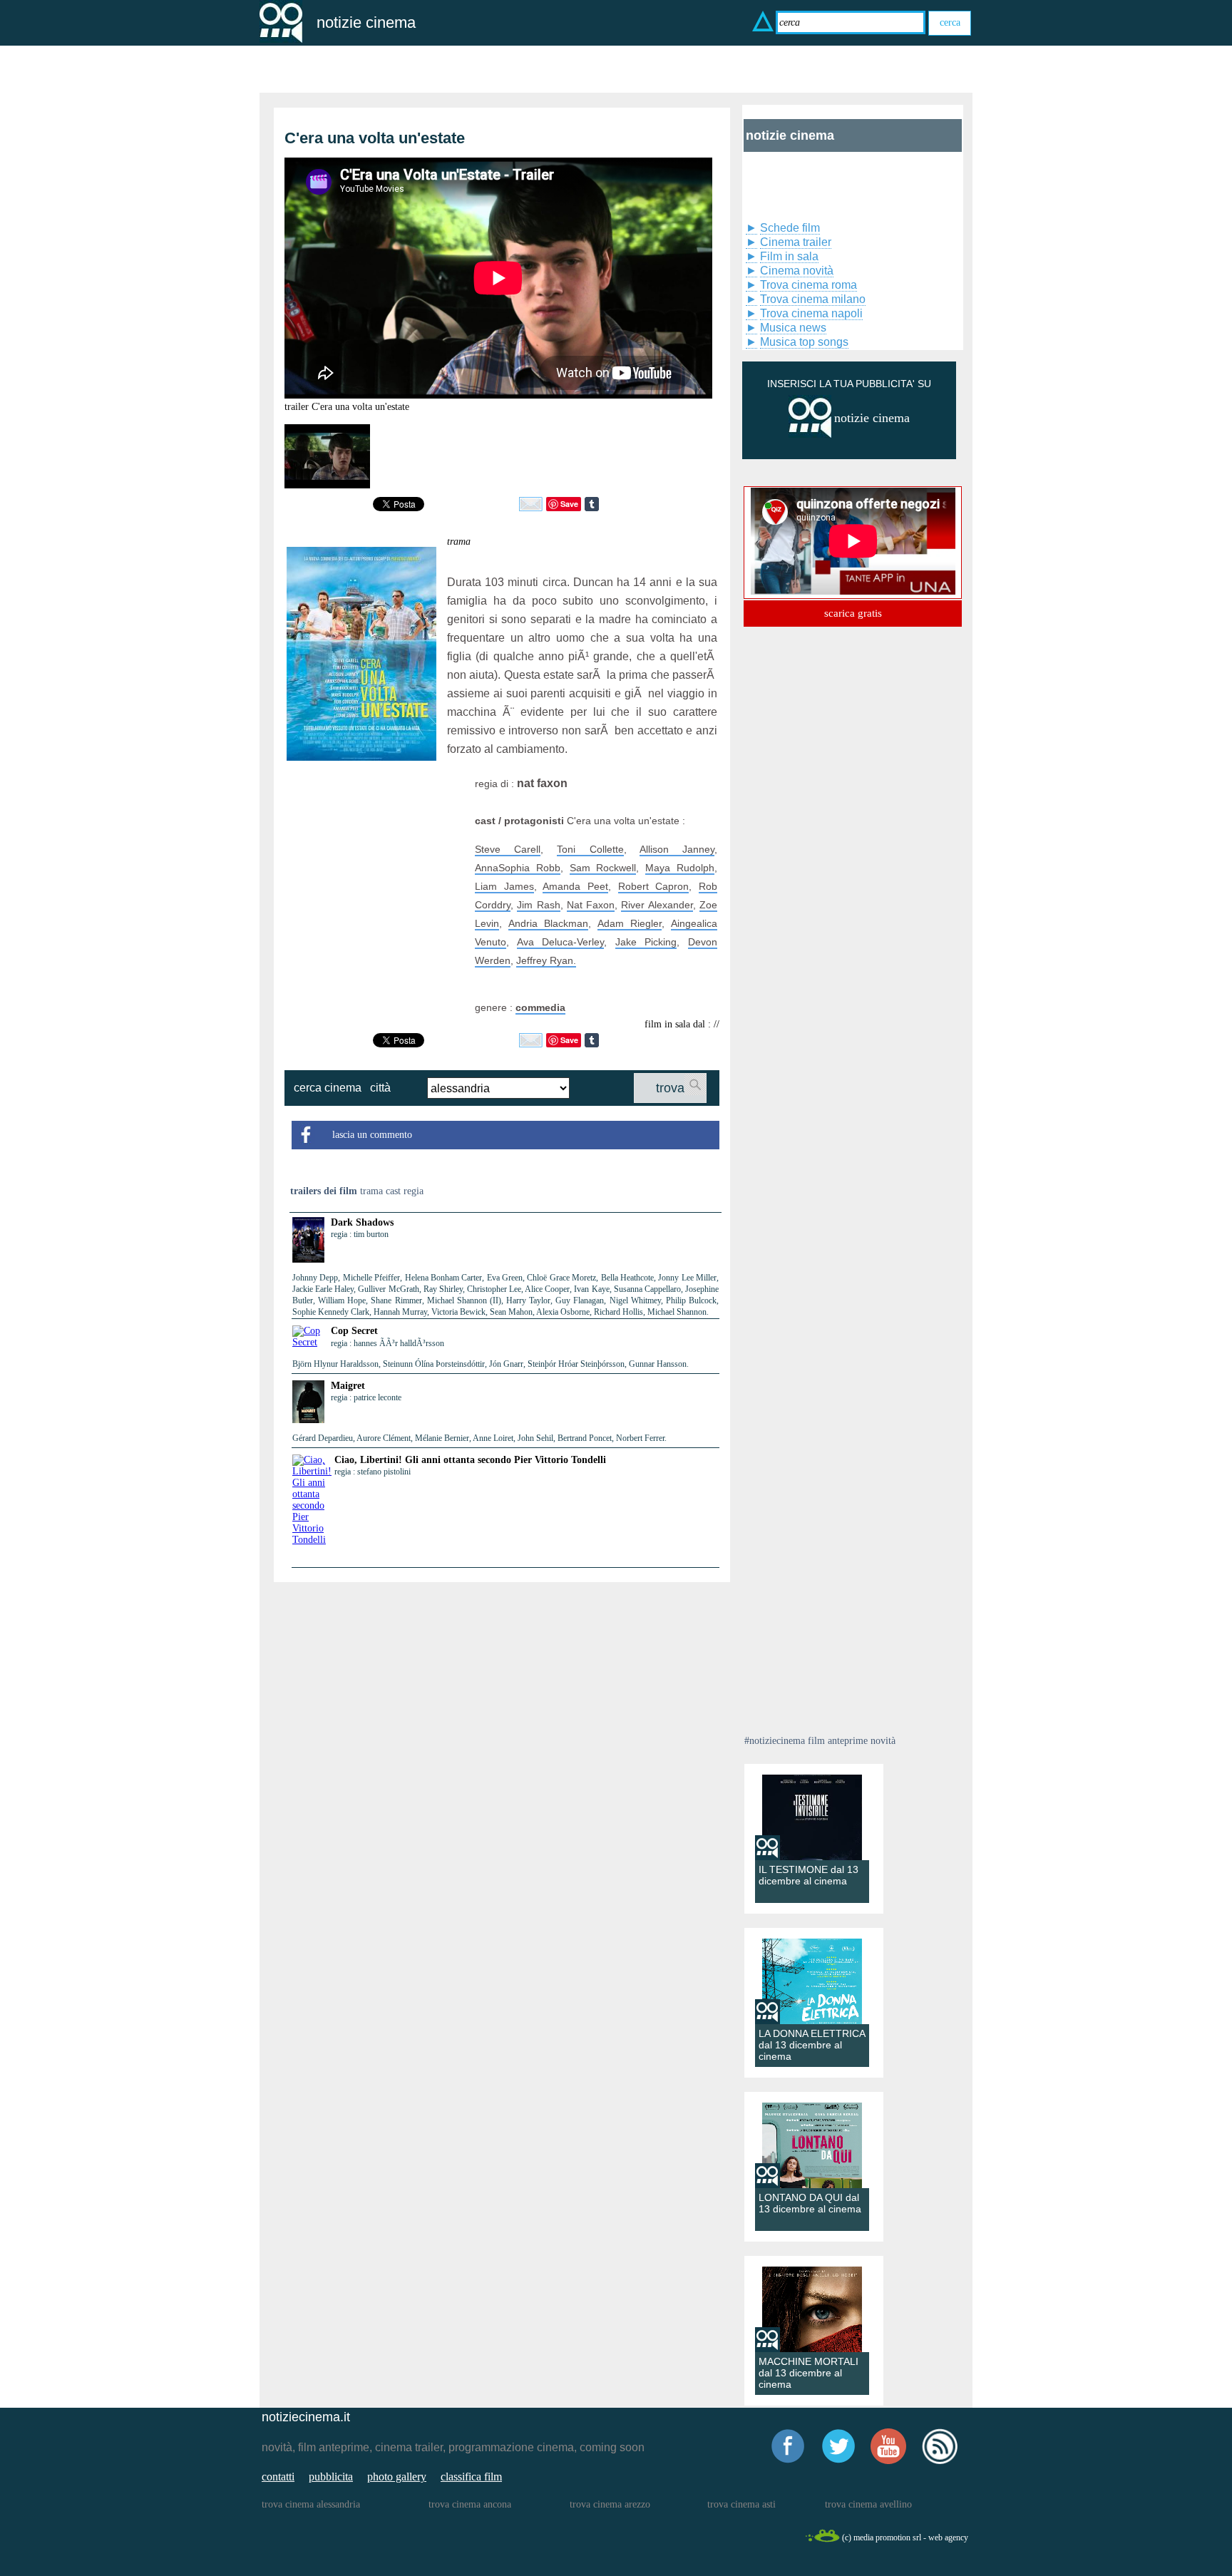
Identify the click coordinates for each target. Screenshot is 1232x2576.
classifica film (471, 2477)
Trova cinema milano (813, 299)
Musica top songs (804, 342)
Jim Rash (538, 905)
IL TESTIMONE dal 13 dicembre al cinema (808, 1875)
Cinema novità (797, 271)
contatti (278, 2477)
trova (670, 1088)
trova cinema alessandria (311, 2504)
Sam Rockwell (603, 868)
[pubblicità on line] (810, 435)
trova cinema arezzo (610, 2504)
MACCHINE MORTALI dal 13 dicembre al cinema (808, 2373)
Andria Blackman (549, 923)
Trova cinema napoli (811, 313)
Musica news (793, 328)
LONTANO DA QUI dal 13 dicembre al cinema (810, 2203)
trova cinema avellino (868, 2504)
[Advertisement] (376, 863)
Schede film (790, 228)
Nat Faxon (591, 905)
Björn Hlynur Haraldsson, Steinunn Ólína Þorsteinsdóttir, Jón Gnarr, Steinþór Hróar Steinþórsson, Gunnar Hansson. (491, 1364)
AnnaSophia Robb (518, 868)
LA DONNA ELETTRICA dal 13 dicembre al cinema (812, 2045)
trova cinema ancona (470, 2504)
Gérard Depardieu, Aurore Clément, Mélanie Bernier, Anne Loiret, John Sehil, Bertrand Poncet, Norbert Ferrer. (479, 1438)
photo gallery (397, 2477)
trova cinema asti (741, 2504)
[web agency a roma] (822, 2540)
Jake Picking (646, 942)
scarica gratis (853, 613)
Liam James (504, 886)
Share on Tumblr (592, 504)
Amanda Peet (575, 886)
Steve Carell (508, 849)
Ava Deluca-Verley (561, 942)
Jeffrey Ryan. (546, 960)
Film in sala (789, 256)
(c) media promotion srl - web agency (905, 2537)
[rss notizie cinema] (940, 2462)
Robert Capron (654, 886)
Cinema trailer (796, 242)
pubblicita (331, 2477)
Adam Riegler (630, 923)
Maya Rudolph (680, 868)
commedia (540, 1007)
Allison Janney (677, 849)
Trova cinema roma (808, 285)
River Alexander (657, 905)
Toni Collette (590, 849)
